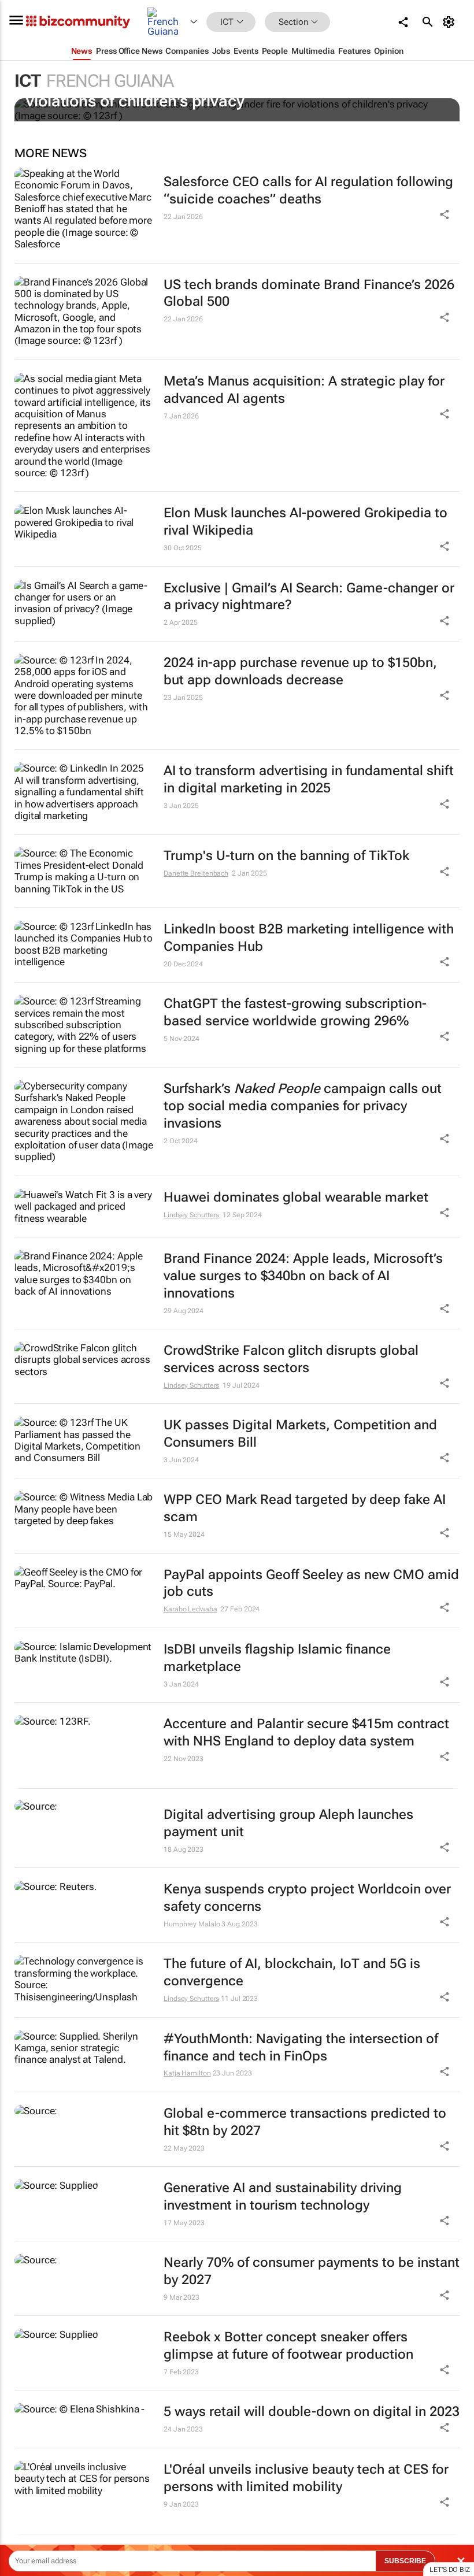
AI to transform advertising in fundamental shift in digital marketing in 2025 (309, 779)
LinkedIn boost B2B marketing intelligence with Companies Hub (309, 938)
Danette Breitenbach (196, 873)
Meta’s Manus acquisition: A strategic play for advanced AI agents (304, 390)
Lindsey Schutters (191, 1215)
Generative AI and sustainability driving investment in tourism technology (283, 2197)
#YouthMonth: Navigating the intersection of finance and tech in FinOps (301, 2047)
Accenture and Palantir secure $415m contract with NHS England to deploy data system (306, 1732)
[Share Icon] (445, 1847)
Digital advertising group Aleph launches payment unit (288, 1823)
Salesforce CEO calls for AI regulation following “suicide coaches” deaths (308, 190)
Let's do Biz (450, 2570)
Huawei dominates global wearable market (296, 1197)
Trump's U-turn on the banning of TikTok (286, 856)
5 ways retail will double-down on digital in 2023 (312, 2412)
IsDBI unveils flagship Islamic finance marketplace (277, 1658)
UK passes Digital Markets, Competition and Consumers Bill (300, 1434)
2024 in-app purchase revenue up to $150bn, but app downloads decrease (300, 671)
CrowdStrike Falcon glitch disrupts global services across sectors (291, 1359)
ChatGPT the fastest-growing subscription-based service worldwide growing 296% (295, 1012)
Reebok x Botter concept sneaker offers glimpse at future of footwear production (288, 2346)
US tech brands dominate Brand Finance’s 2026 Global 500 (309, 293)
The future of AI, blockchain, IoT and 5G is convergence (292, 1972)
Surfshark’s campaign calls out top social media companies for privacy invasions (303, 1106)
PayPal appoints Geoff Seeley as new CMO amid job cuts (311, 1583)
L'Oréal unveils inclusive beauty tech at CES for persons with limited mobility (306, 2478)
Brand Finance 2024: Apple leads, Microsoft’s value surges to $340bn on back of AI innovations (303, 1276)
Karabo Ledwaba (190, 1609)
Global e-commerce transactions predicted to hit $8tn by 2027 (305, 2122)
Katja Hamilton (187, 2073)
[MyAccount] (451, 22)
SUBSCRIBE (405, 2561)
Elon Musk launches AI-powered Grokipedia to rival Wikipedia (305, 522)
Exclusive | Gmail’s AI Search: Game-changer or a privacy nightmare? (309, 597)
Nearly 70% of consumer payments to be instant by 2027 (312, 2271)
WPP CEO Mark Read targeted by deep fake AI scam (305, 1508)
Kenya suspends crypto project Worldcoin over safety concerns (307, 1898)
